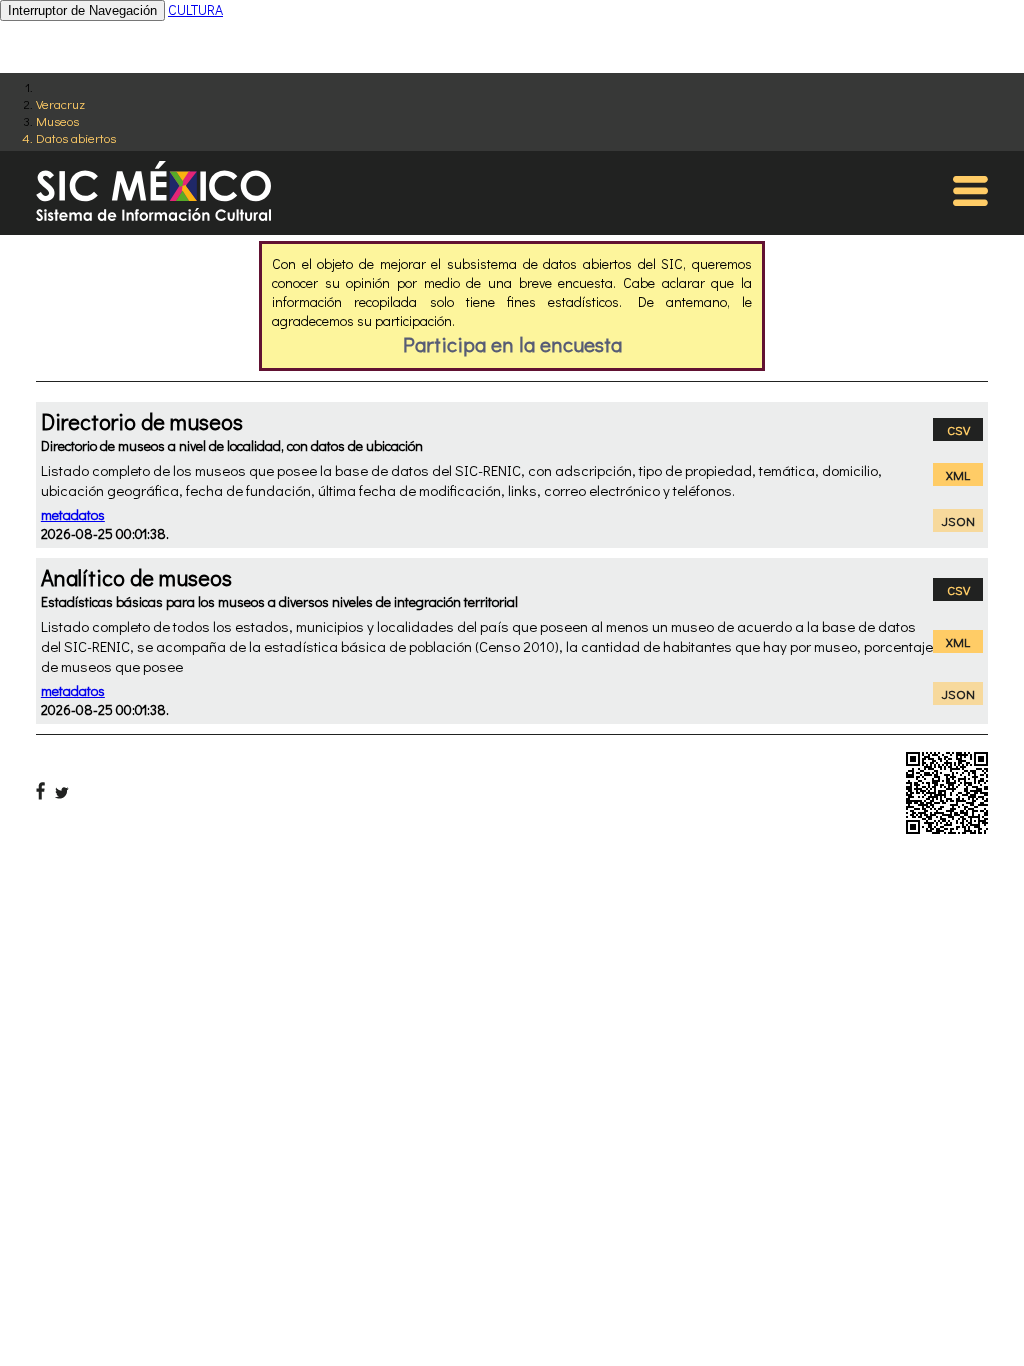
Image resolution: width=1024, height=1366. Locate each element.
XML (958, 474)
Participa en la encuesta (512, 344)
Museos (57, 120)
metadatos (73, 514)
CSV (958, 429)
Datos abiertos (76, 137)
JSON (958, 520)
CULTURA (195, 9)
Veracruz (60, 103)
